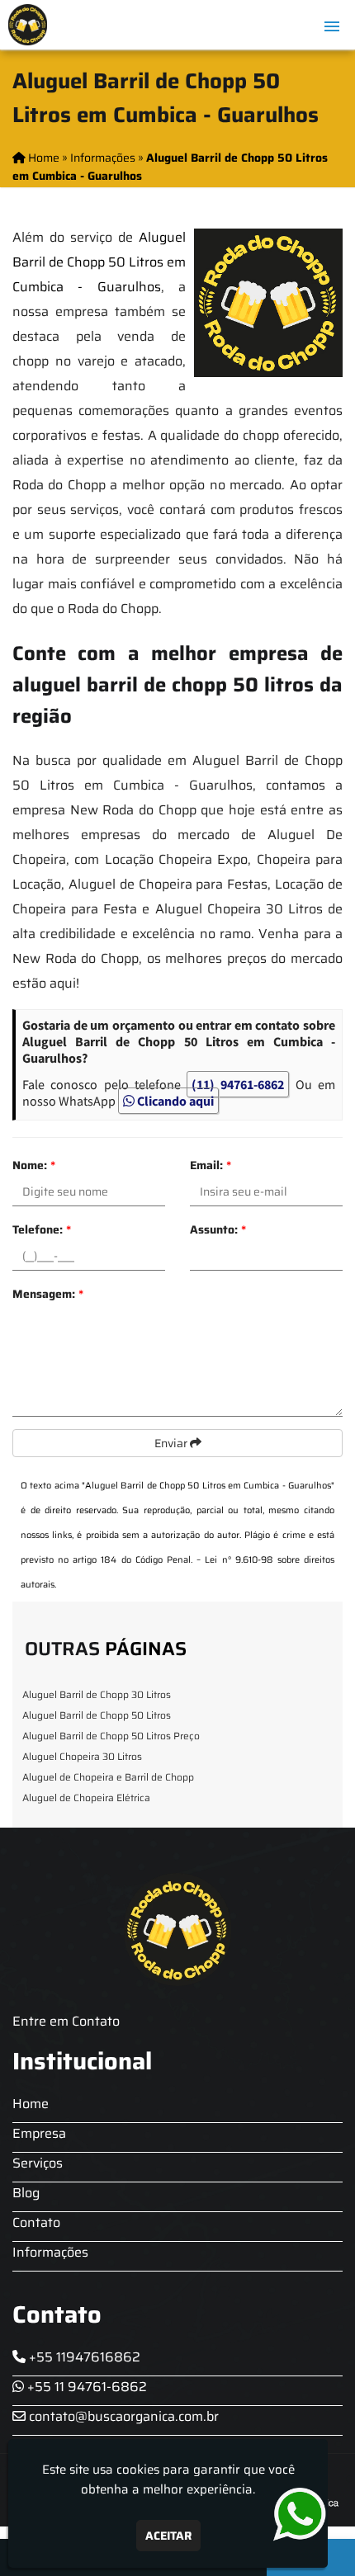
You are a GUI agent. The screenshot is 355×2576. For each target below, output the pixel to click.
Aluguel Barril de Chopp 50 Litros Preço (111, 1736)
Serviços (38, 2163)
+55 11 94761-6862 (85, 2387)
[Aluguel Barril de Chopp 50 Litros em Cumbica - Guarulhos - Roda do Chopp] (28, 25)
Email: (211, 1165)
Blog (26, 2193)
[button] (332, 26)
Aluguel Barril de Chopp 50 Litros (97, 1715)
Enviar (172, 1443)
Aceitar (168, 2536)
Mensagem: (48, 1294)
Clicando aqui (174, 1101)
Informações (50, 2252)
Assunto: (218, 1229)
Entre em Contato (66, 2021)
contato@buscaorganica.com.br (122, 2416)
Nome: (34, 1165)
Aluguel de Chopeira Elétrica (86, 1798)
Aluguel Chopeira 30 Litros (82, 1756)
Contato (36, 2222)
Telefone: (42, 1229)
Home (31, 2104)
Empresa (39, 2133)
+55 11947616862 (83, 2357)
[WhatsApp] (296, 2515)
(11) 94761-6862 (238, 1084)
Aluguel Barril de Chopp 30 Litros (97, 1694)
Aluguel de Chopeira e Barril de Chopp (108, 1777)
